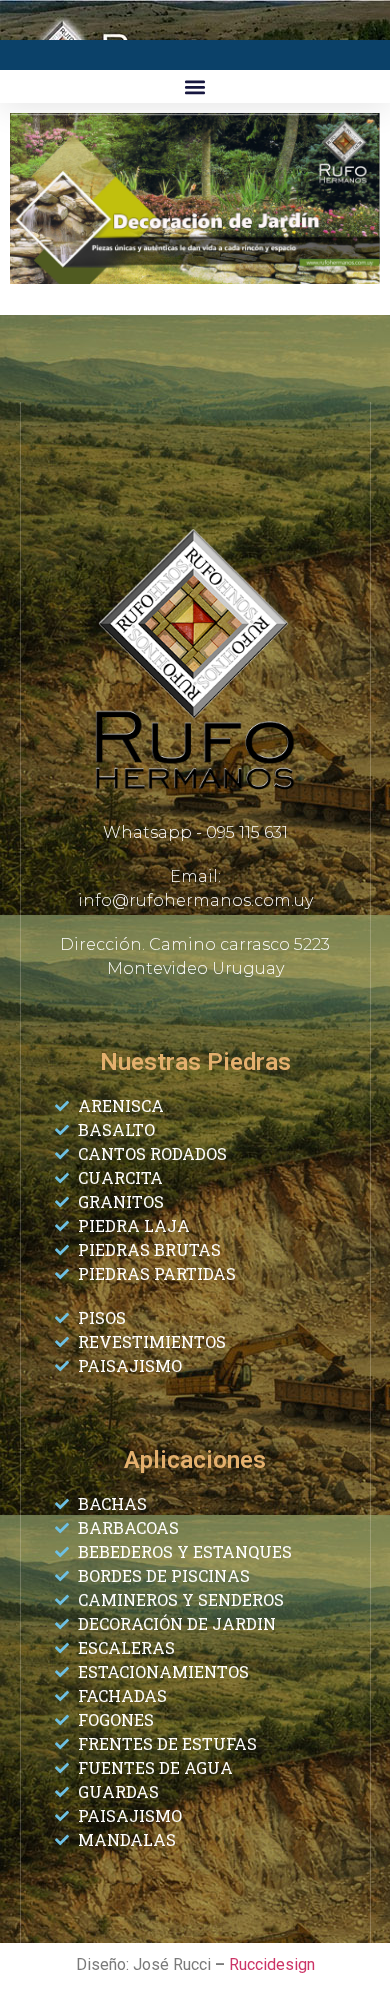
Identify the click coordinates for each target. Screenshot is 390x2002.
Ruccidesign (272, 1964)
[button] (195, 86)
